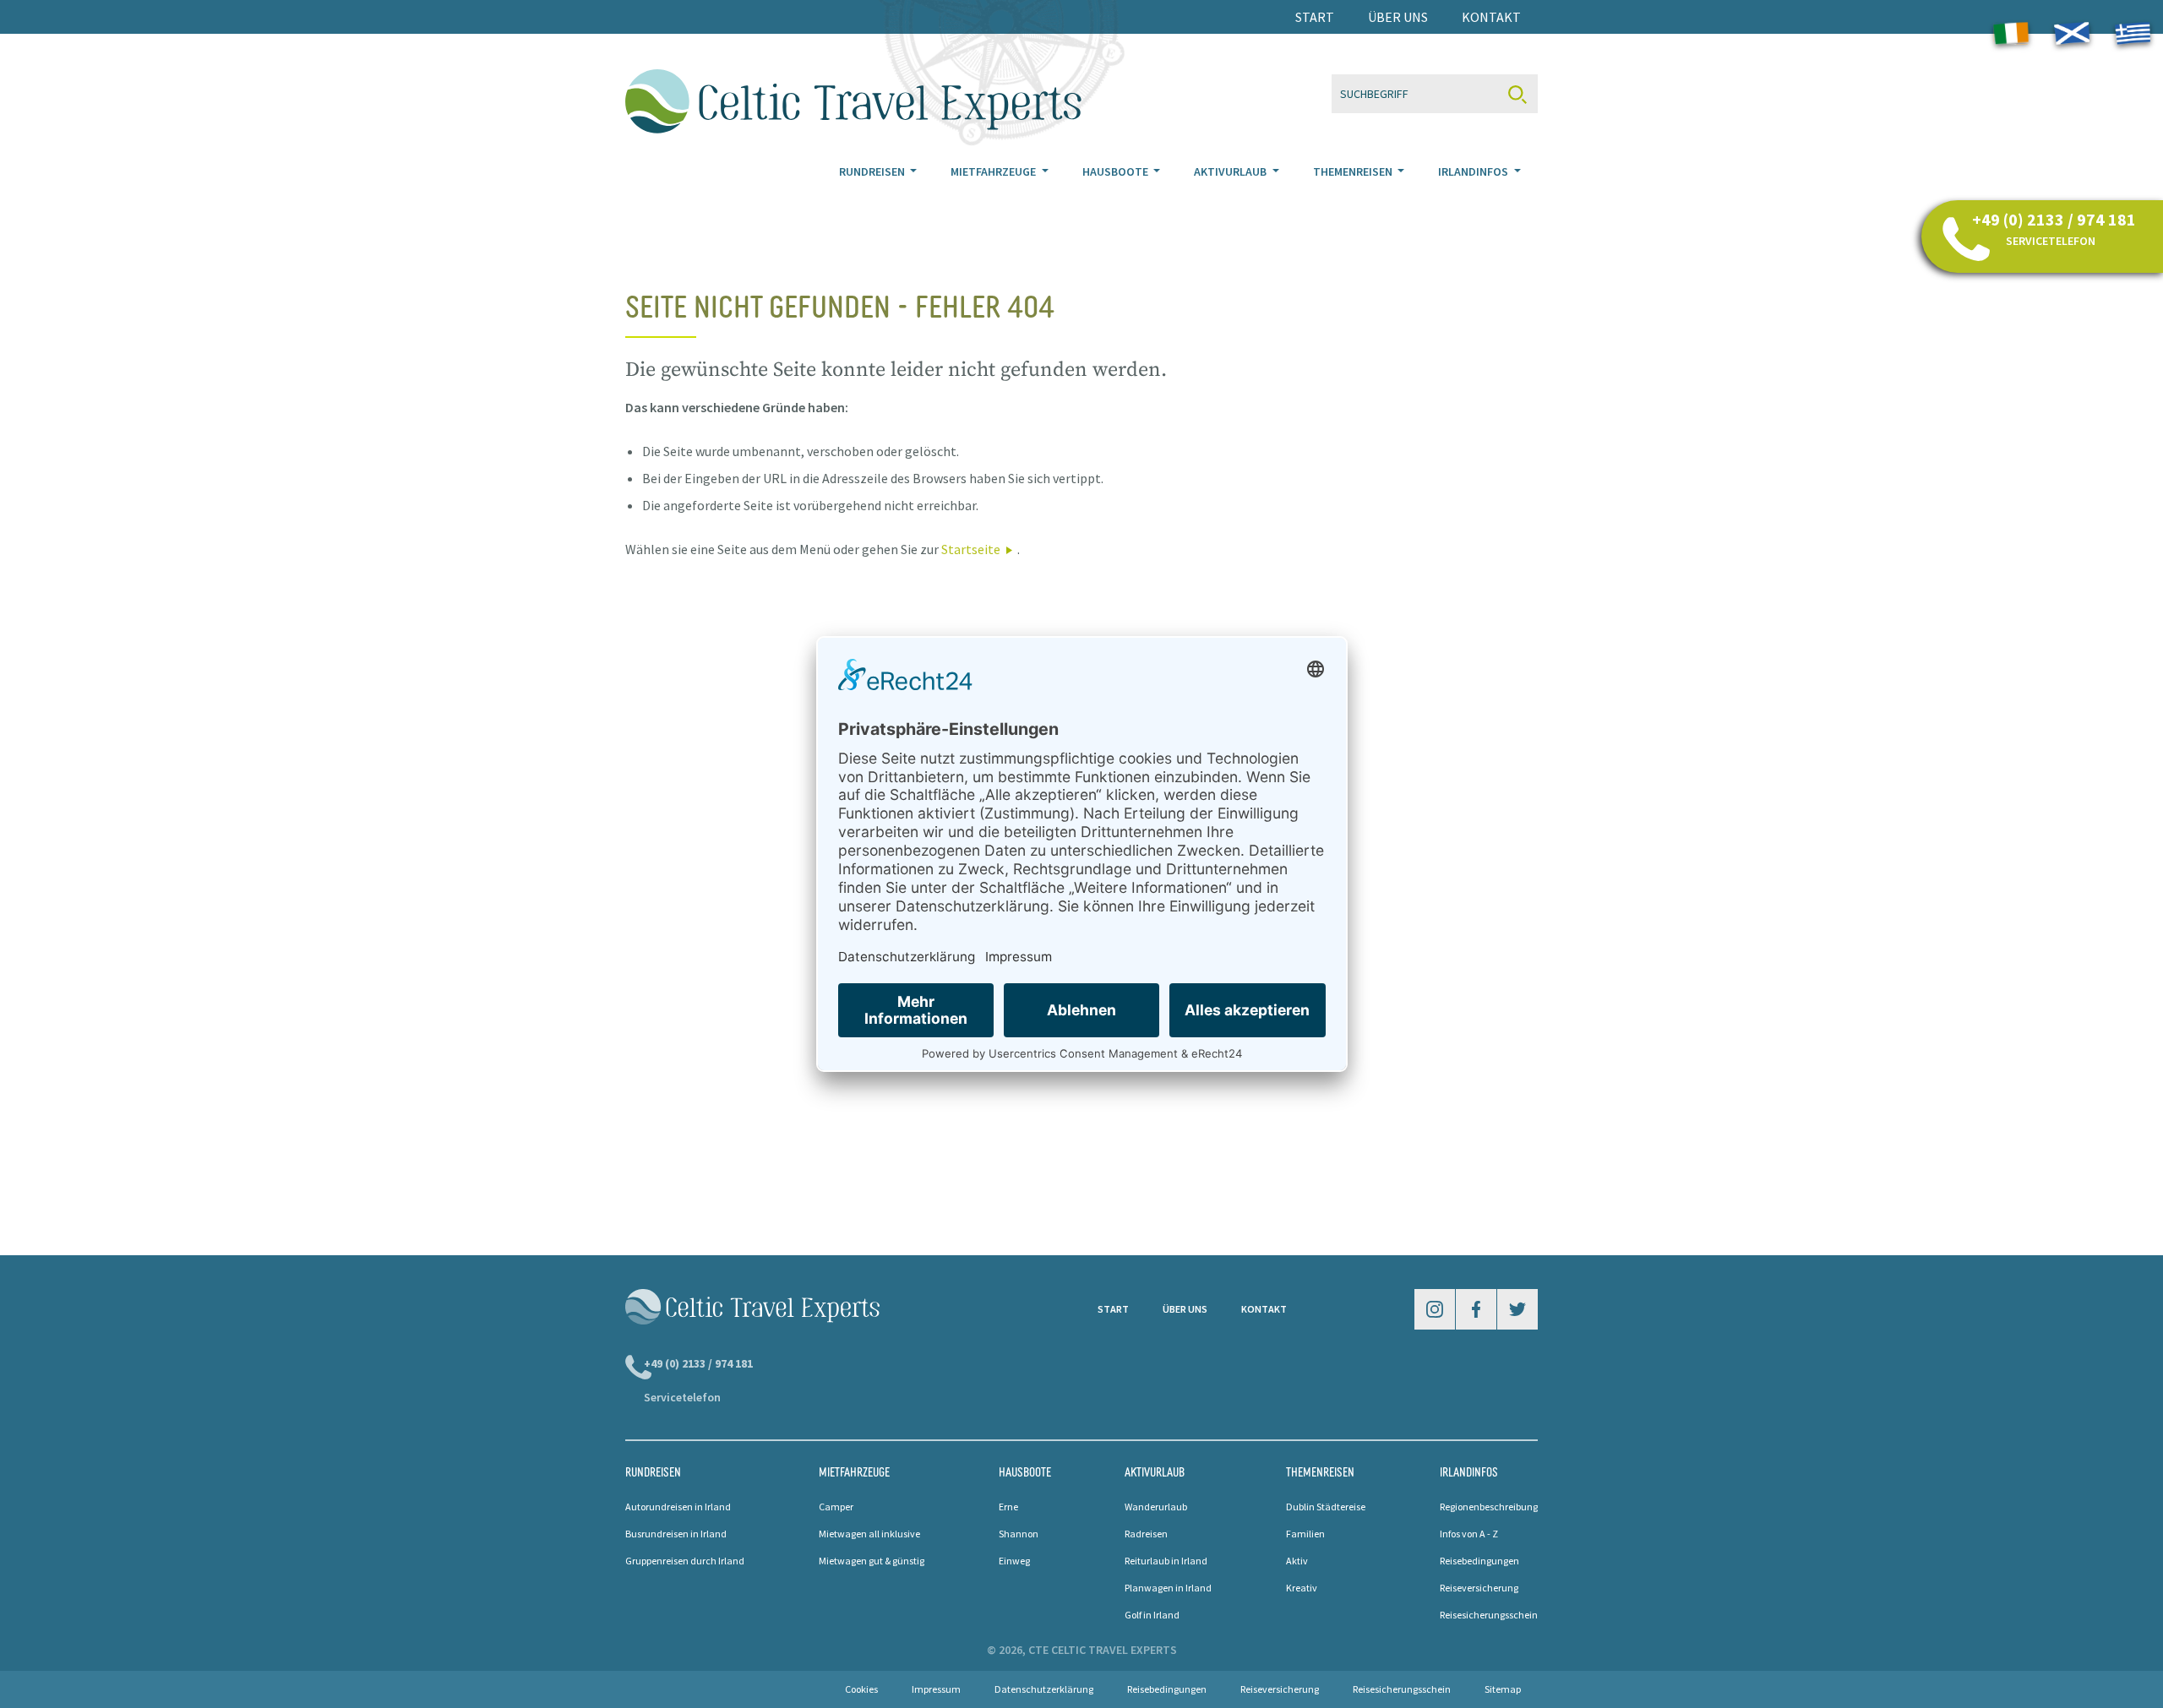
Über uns (1398, 17)
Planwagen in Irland (1168, 1588)
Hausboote (1117, 171)
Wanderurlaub (1156, 1507)
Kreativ (1302, 1588)
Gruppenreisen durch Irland (685, 1561)
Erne (1008, 1507)
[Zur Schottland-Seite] (2072, 34)
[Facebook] (1476, 1309)
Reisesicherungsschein (1489, 1615)
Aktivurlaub (1231, 171)
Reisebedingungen (1479, 1561)
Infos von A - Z (1469, 1534)
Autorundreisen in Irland (678, 1507)
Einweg (1014, 1561)
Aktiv (1297, 1561)
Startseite (971, 549)
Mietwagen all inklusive (869, 1534)
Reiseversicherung (1479, 1588)
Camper (836, 1507)
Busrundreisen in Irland (676, 1534)
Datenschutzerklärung (1044, 1689)
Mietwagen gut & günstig (872, 1561)
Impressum (936, 1689)
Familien (1305, 1534)
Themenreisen (1354, 171)
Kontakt (1491, 17)
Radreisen (1146, 1534)
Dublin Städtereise (1326, 1507)
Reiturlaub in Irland (1166, 1561)
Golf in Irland (1152, 1615)
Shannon (1019, 1534)
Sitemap (1503, 1689)
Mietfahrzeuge (994, 171)
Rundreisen (873, 171)
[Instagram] (1435, 1309)
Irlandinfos (1474, 171)
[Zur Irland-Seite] (2011, 36)
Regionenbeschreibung (1489, 1507)
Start (1315, 17)
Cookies (861, 1689)
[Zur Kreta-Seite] (2133, 34)
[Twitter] (1517, 1309)
